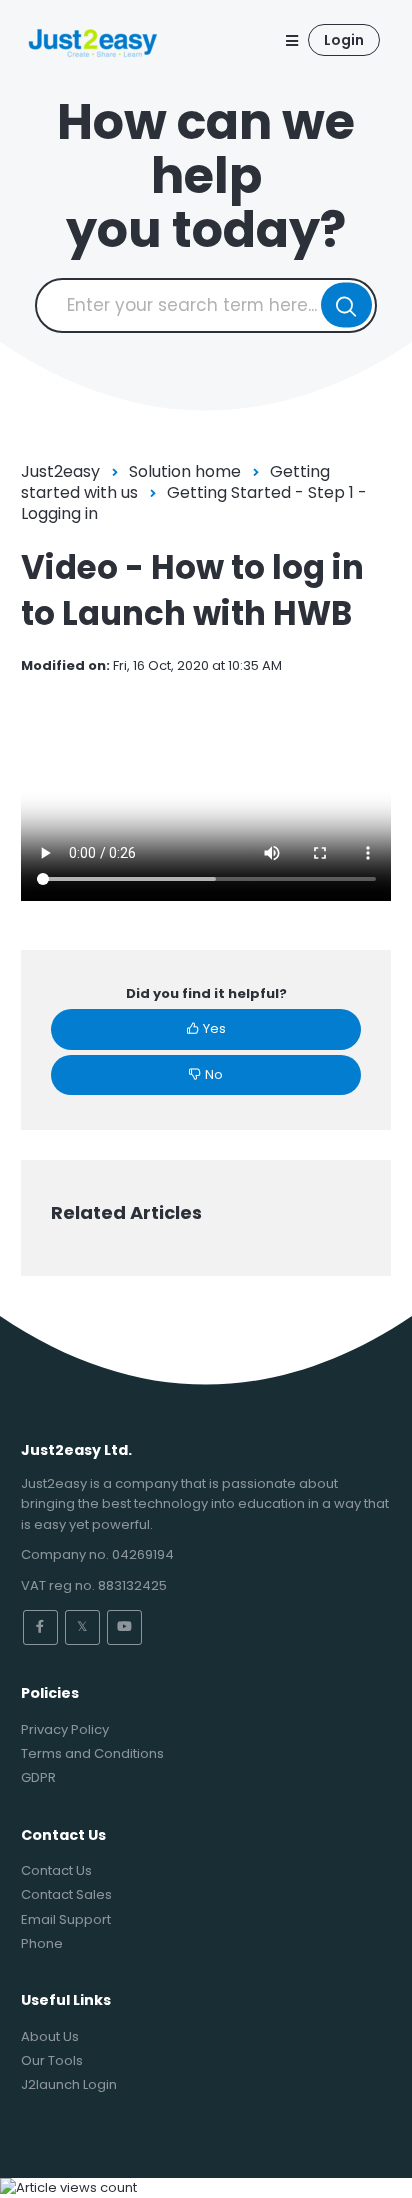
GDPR (38, 1777)
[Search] (346, 305)
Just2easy (60, 471)
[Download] (169, 1108)
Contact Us (56, 1870)
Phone (42, 1943)
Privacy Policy (65, 1729)
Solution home (185, 471)
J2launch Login (69, 2084)
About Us (50, 2036)
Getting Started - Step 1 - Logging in (194, 503)
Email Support (66, 1919)
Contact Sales (66, 1894)
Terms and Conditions (92, 1753)
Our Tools (52, 2060)
